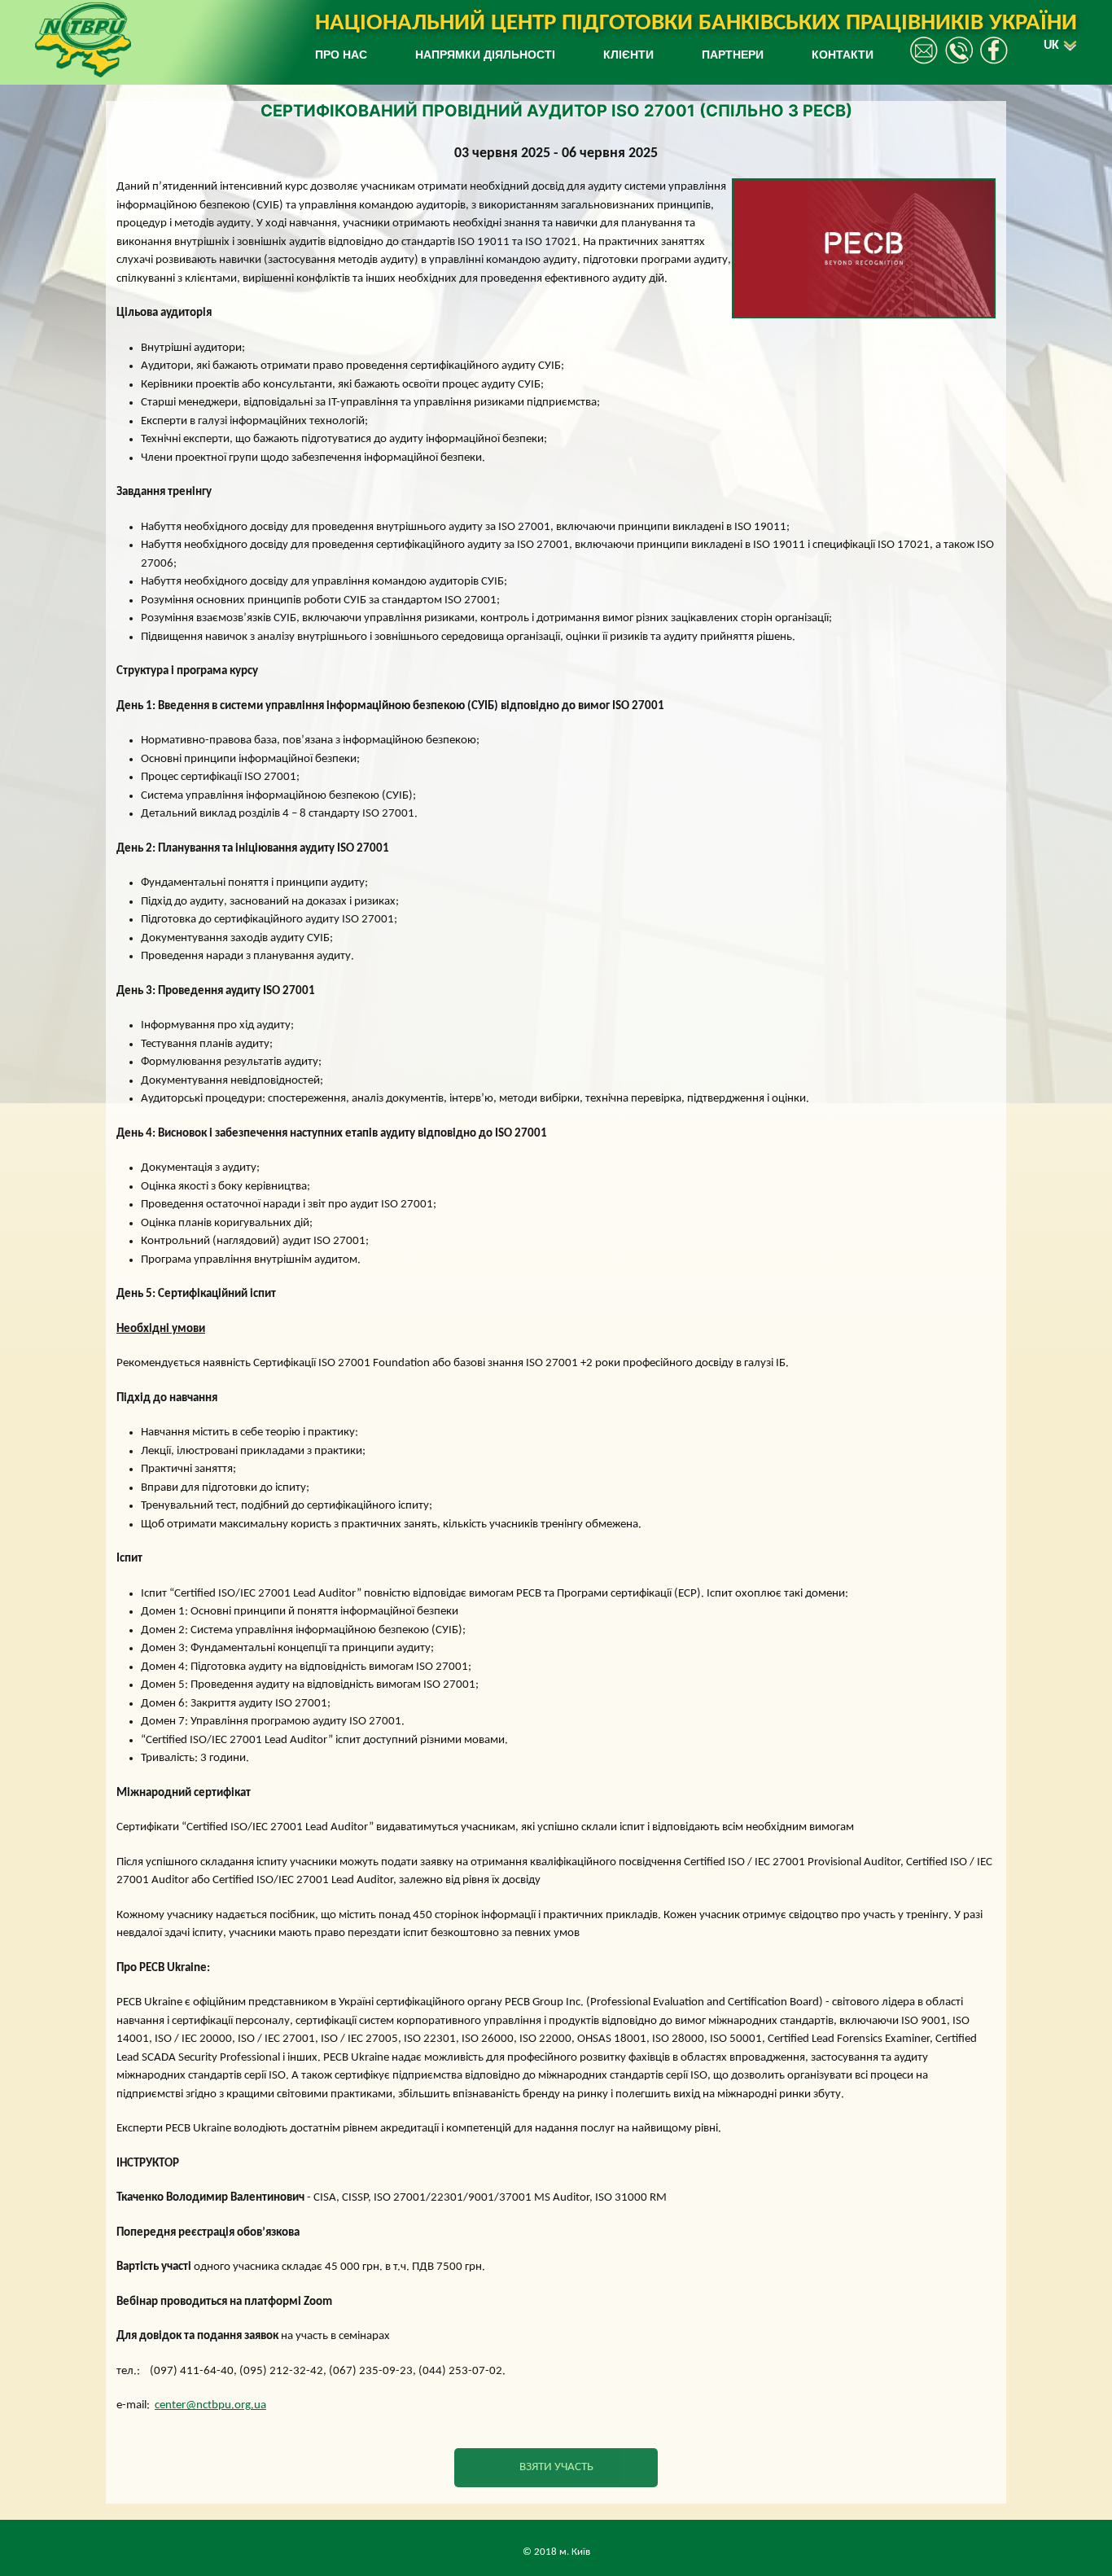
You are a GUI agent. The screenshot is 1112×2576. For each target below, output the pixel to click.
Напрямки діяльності (485, 55)
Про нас (341, 55)
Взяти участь (556, 2467)
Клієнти (628, 55)
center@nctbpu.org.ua (210, 2405)
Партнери (733, 55)
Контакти (843, 55)
